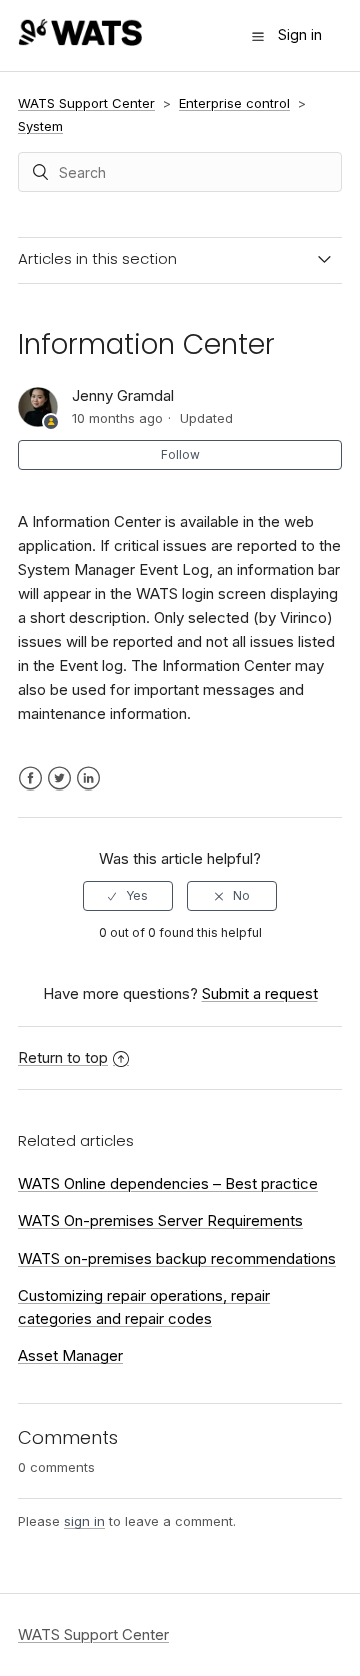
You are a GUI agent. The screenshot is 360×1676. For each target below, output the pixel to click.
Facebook (30, 778)
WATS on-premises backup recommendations (177, 1258)
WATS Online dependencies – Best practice (168, 1183)
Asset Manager (70, 1355)
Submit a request (260, 993)
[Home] (80, 40)
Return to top (63, 1057)
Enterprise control (234, 103)
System (40, 126)
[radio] (128, 896)
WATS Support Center (86, 103)
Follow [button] (180, 454)
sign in (84, 1521)
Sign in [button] (300, 34)
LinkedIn (88, 778)
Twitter (59, 778)
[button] (258, 36)
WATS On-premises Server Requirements (160, 1220)
